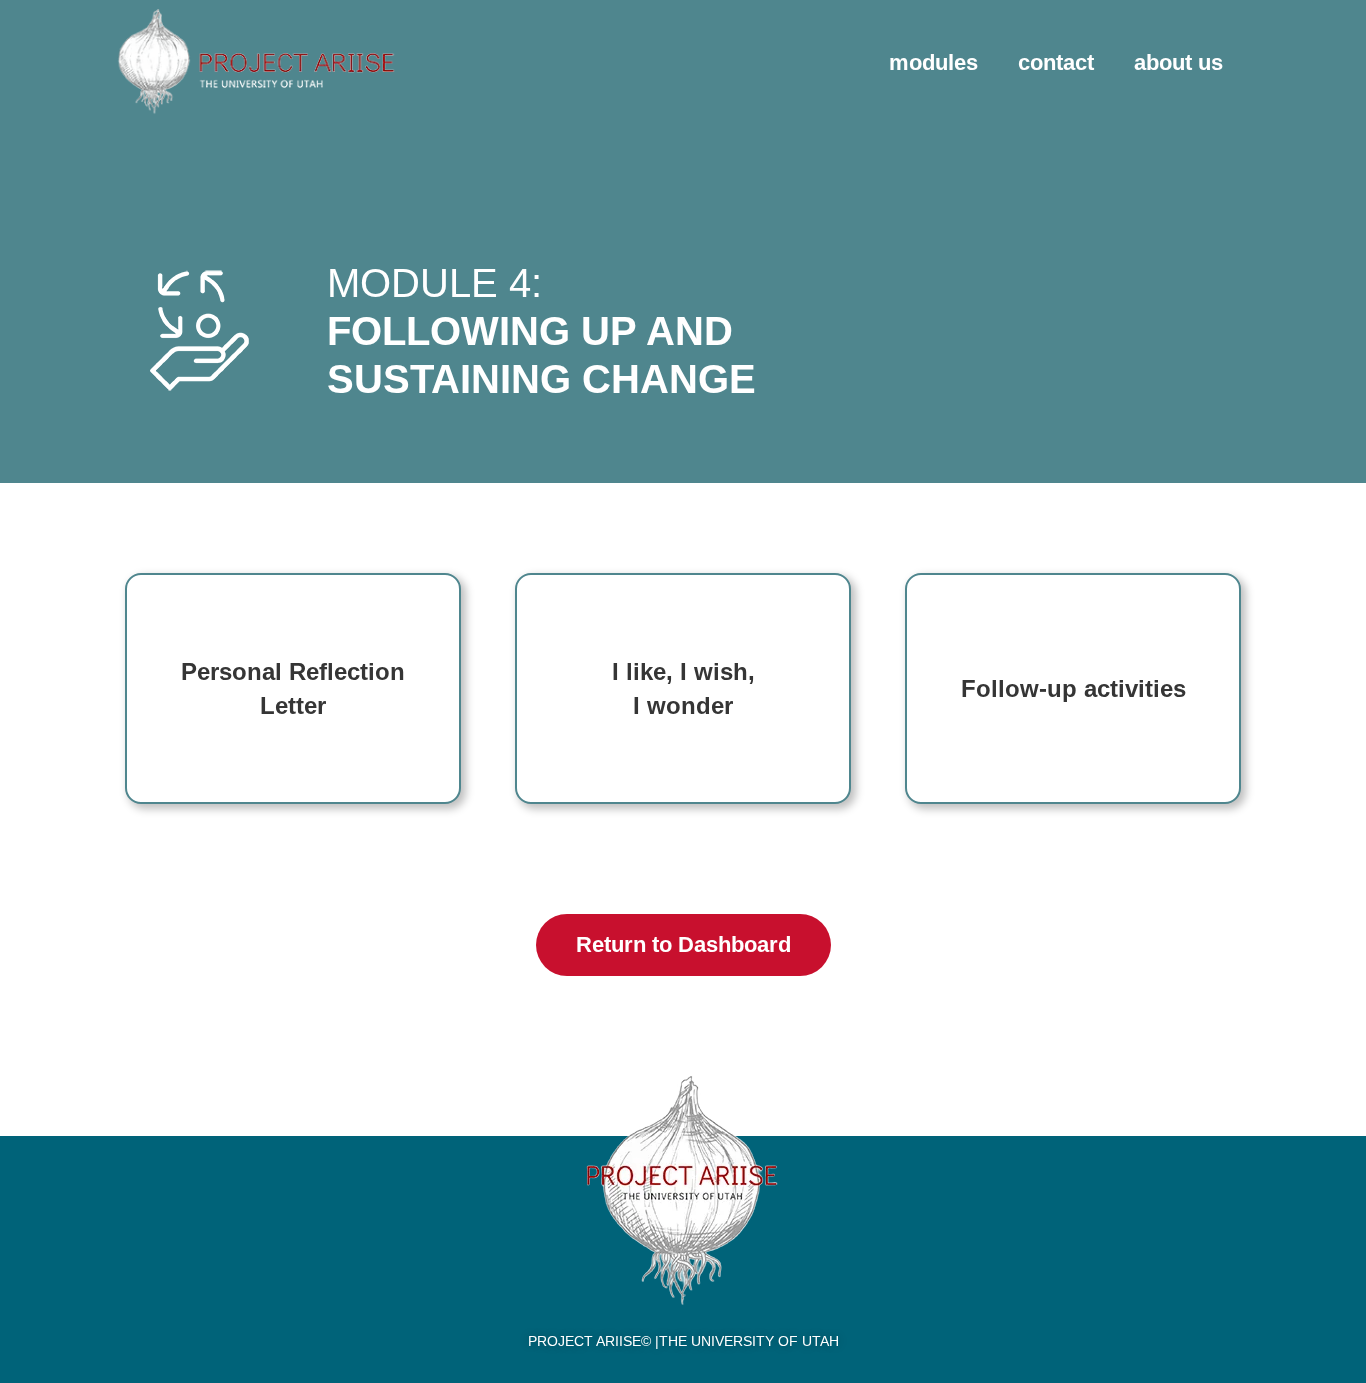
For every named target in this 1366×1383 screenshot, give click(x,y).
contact (1056, 62)
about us (1178, 62)
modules (933, 62)
